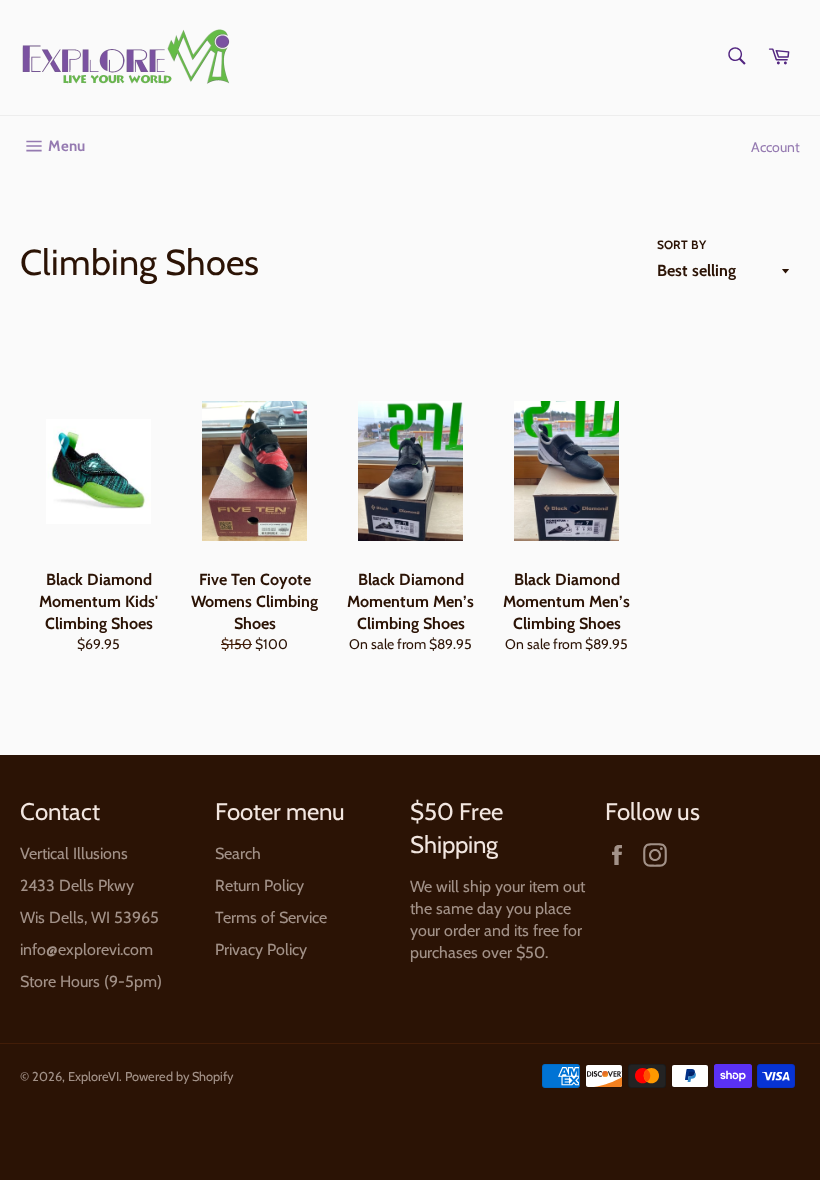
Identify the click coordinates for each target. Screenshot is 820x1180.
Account (775, 147)
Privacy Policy (261, 949)
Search (238, 853)
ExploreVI (93, 1076)
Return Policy (259, 885)
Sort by (681, 244)
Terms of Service (271, 917)
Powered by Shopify (179, 1076)
